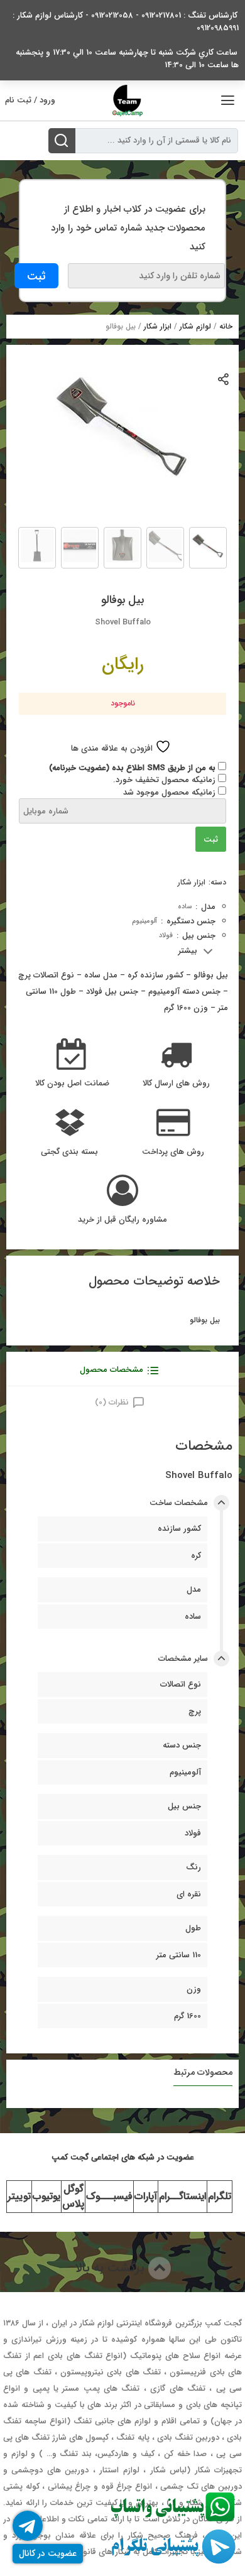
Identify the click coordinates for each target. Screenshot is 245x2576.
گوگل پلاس (73, 2196)
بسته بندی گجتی (69, 1152)
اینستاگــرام (182, 2196)
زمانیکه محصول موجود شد (171, 792)
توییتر (19, 2196)
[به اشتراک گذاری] (224, 378)
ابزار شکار (158, 326)
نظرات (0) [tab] (112, 1402)
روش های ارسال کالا (176, 1084)
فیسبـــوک (109, 2196)
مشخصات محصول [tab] (112, 1370)
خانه (226, 326)
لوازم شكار (195, 326)
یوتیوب (46, 2196)
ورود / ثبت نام (30, 100)
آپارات (146, 2196)
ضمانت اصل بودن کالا (72, 1084)
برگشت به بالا (112, 2268)
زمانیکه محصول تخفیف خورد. (166, 780)
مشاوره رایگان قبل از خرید (122, 1220)
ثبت (211, 840)
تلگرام (220, 2196)
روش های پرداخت (173, 1152)
